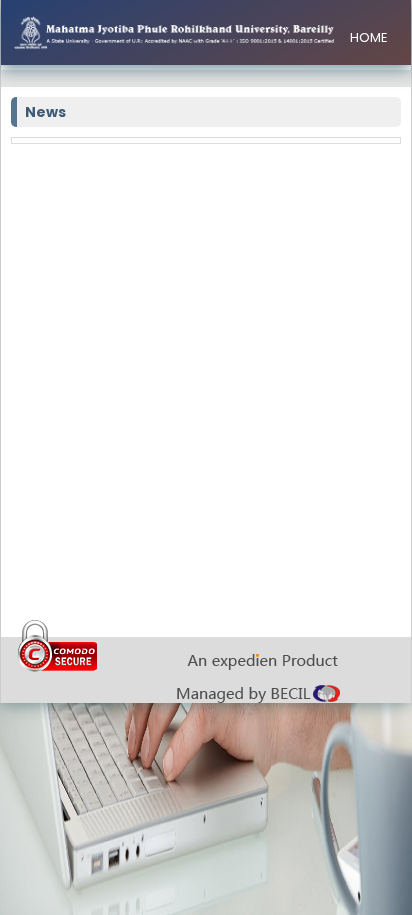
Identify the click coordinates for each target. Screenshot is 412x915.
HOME (369, 37)
